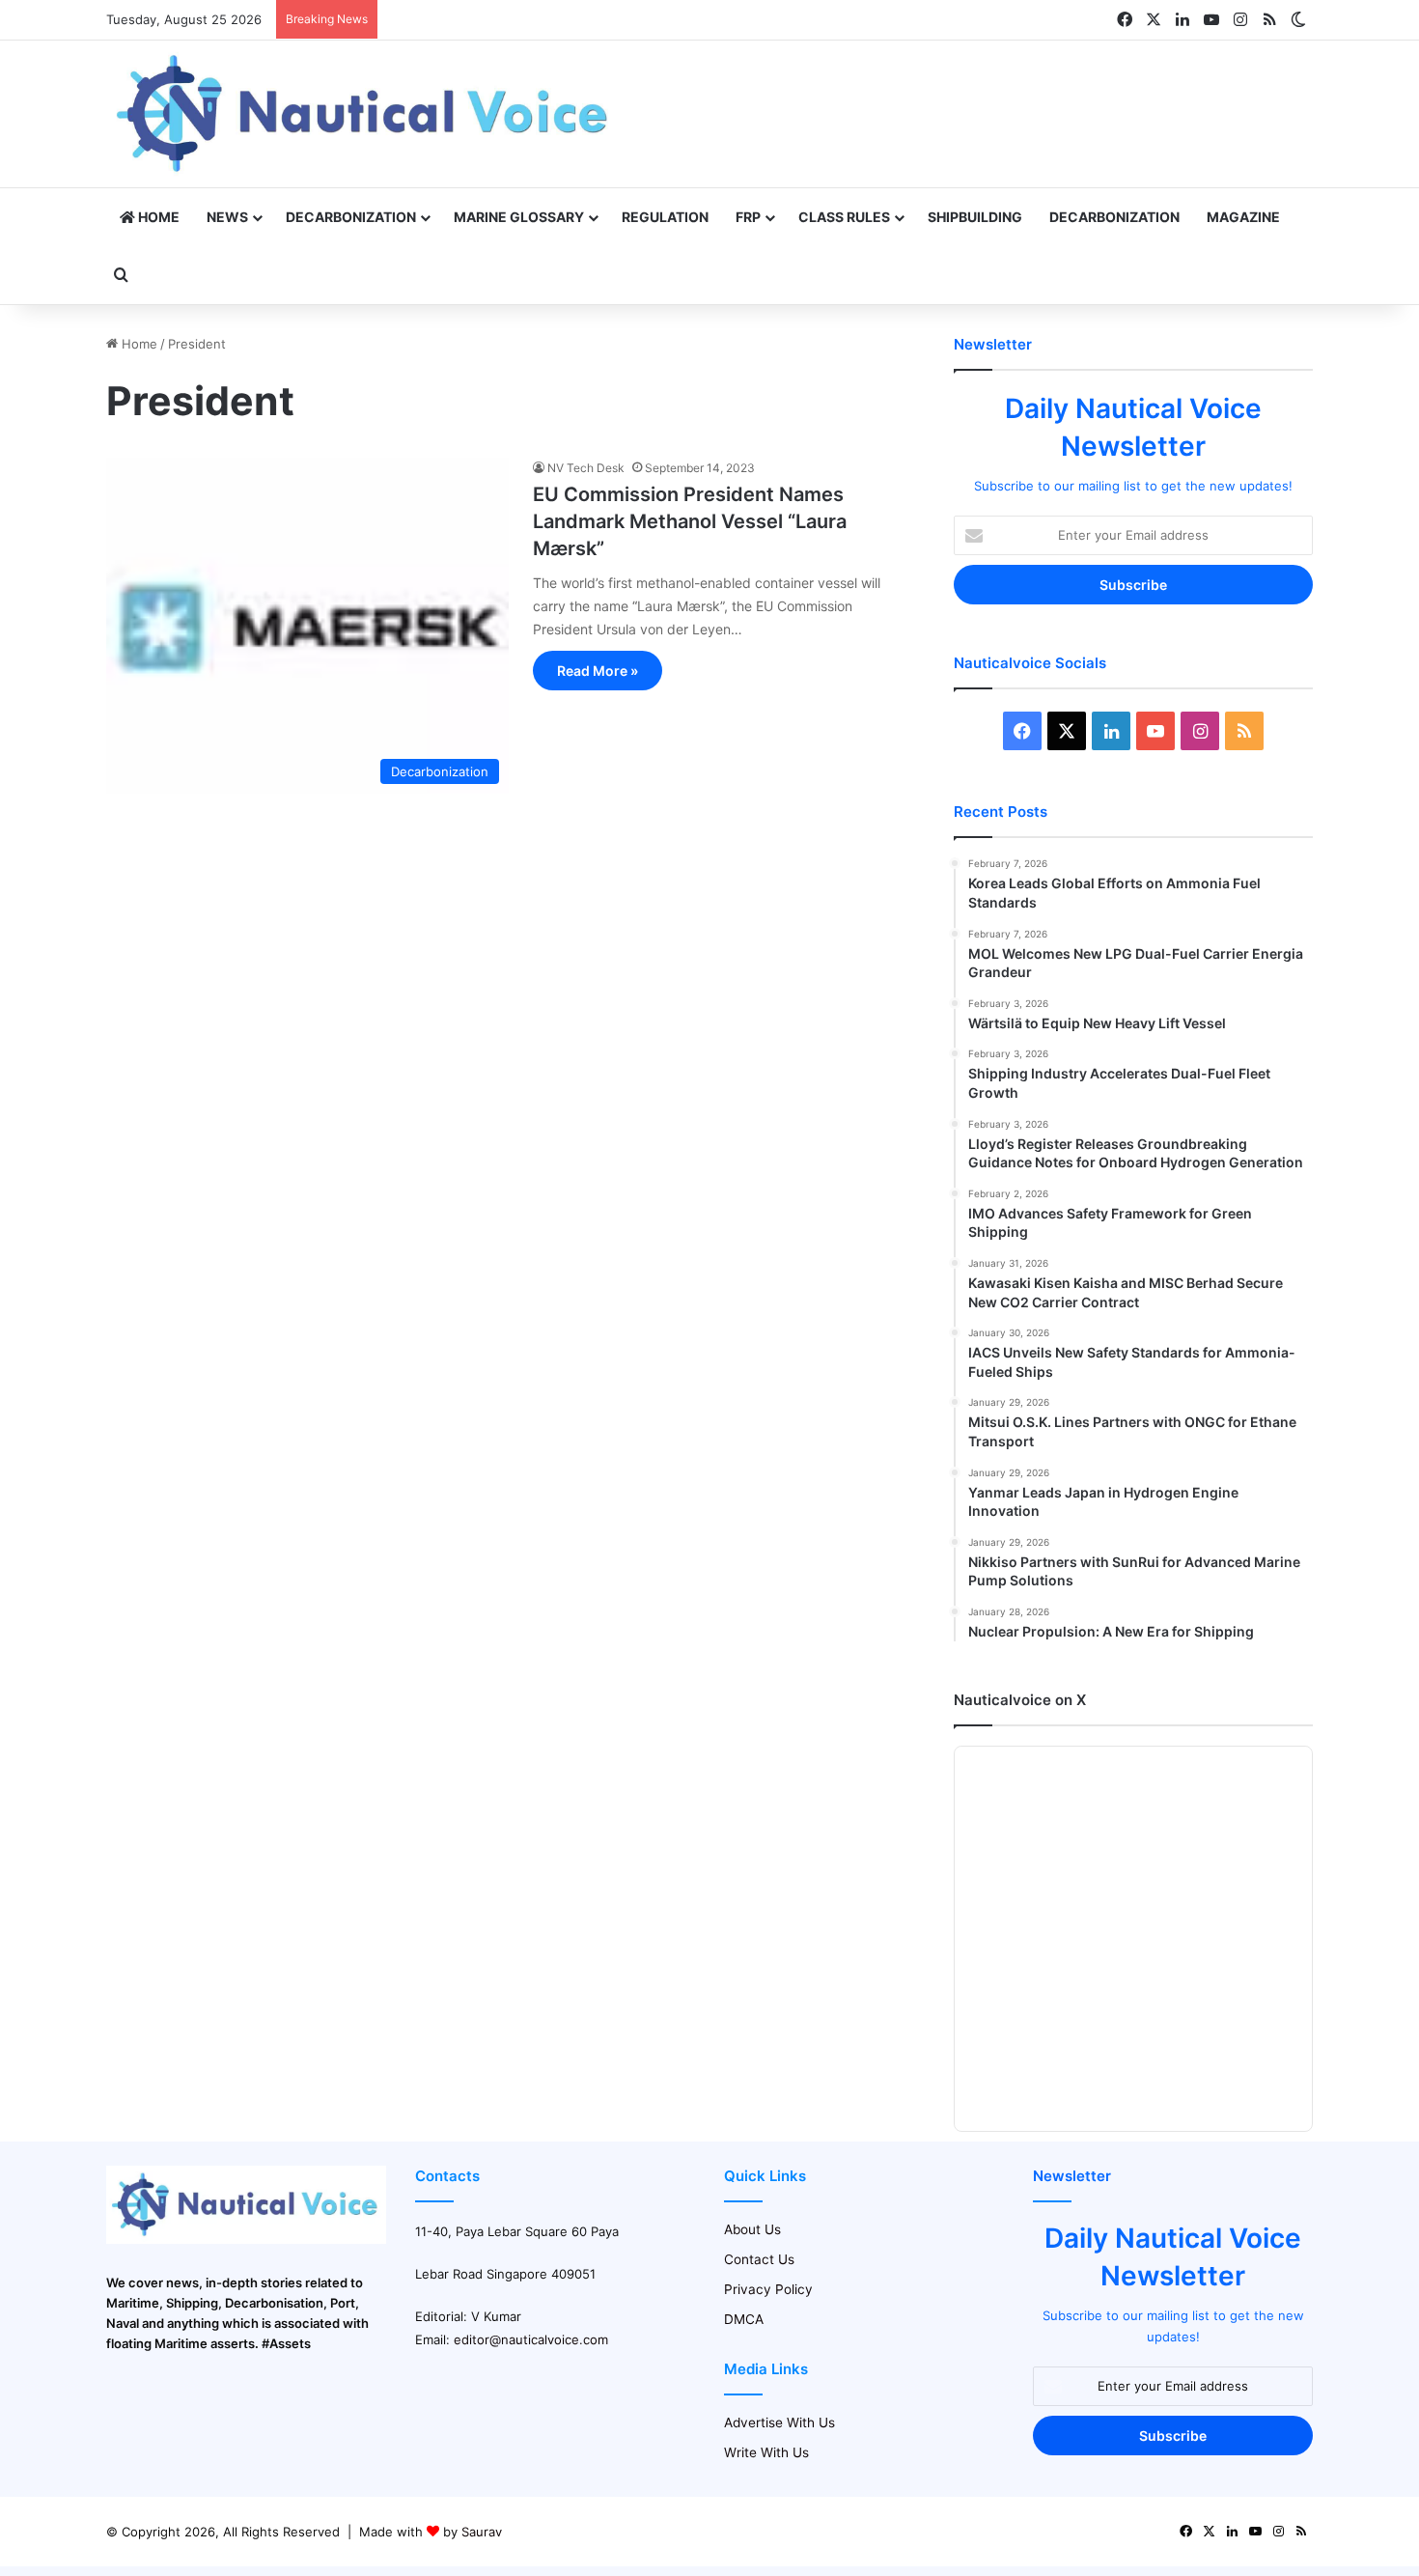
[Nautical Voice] (365, 114)
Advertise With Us (779, 2422)
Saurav (482, 2532)
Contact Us (759, 2259)
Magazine (1243, 217)
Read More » (598, 671)
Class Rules (844, 217)
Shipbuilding (975, 217)
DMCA (744, 2319)
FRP (748, 217)
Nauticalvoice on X (1020, 1700)
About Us (752, 2229)
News (227, 217)
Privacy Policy (768, 2289)
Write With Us (766, 2452)
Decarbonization (351, 217)
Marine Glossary (519, 217)
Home (157, 217)
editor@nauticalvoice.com (531, 2339)
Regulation (665, 217)
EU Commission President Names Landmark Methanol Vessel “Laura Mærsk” (690, 521)
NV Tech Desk (586, 468)
